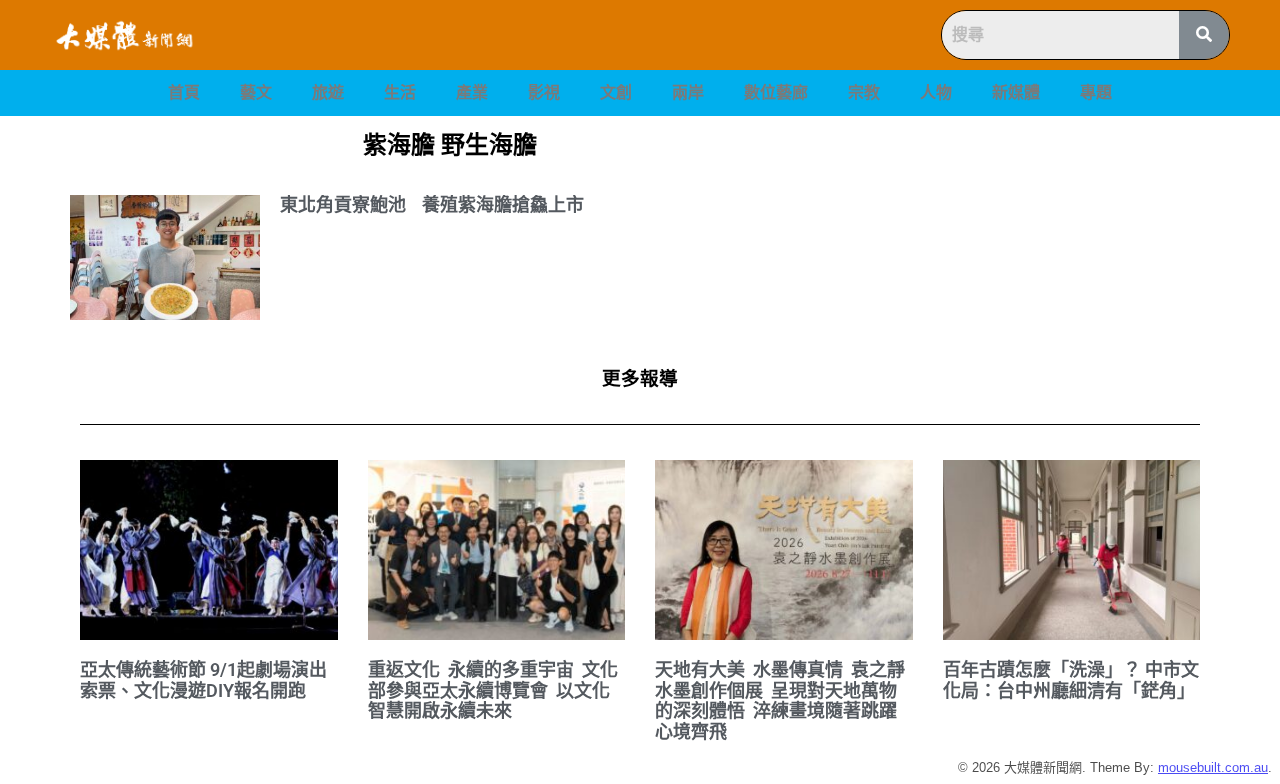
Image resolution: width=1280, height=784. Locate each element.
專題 (1096, 92)
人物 (936, 92)
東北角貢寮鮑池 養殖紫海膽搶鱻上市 (432, 204)
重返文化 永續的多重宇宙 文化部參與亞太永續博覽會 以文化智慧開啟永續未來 (493, 690)
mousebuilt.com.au (1213, 767)
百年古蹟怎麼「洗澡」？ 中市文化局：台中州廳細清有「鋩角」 (1071, 680)
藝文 (256, 92)
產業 (472, 92)
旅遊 (328, 92)
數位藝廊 (776, 92)
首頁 (184, 92)
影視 (544, 92)
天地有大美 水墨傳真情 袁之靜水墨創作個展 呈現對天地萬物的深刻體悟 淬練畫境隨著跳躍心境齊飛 (780, 700)
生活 (400, 92)
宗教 (864, 92)
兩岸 (688, 92)
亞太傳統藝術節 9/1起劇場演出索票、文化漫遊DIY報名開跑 (203, 680)
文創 (616, 92)
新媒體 (1016, 92)
